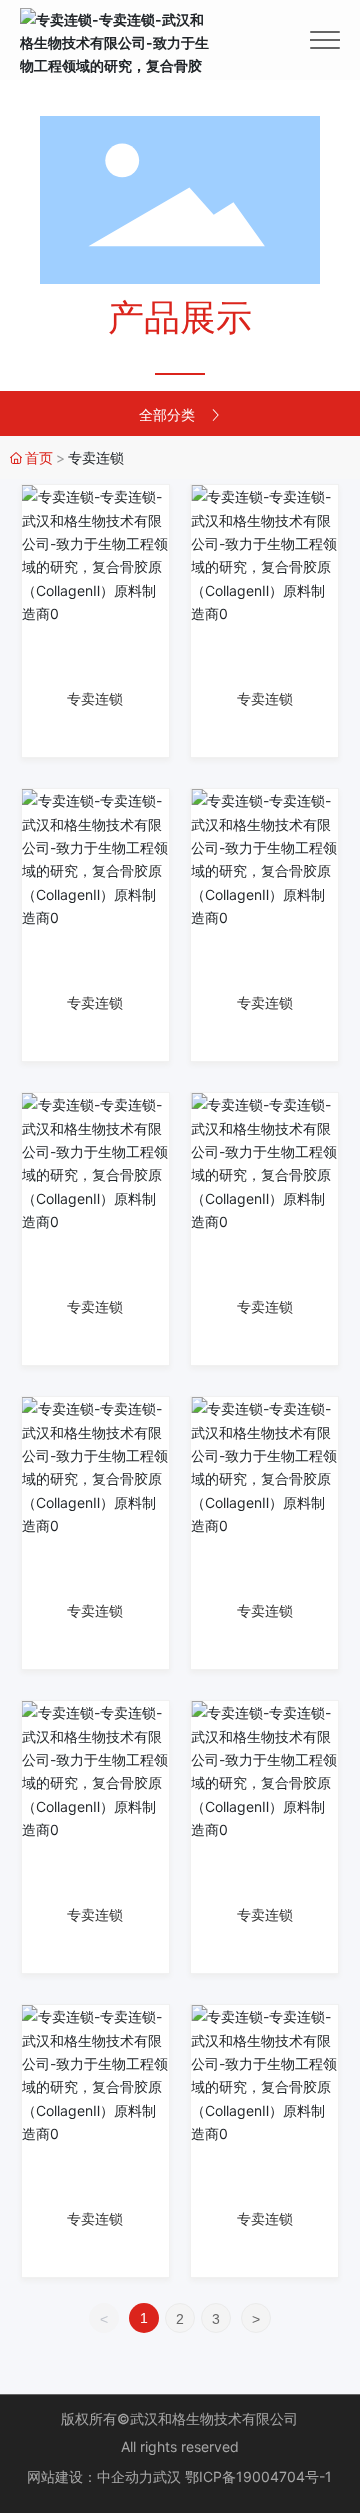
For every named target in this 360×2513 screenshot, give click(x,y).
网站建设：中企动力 (90, 2476)
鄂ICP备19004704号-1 (258, 2476)
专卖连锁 (95, 699)
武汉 (167, 2476)
